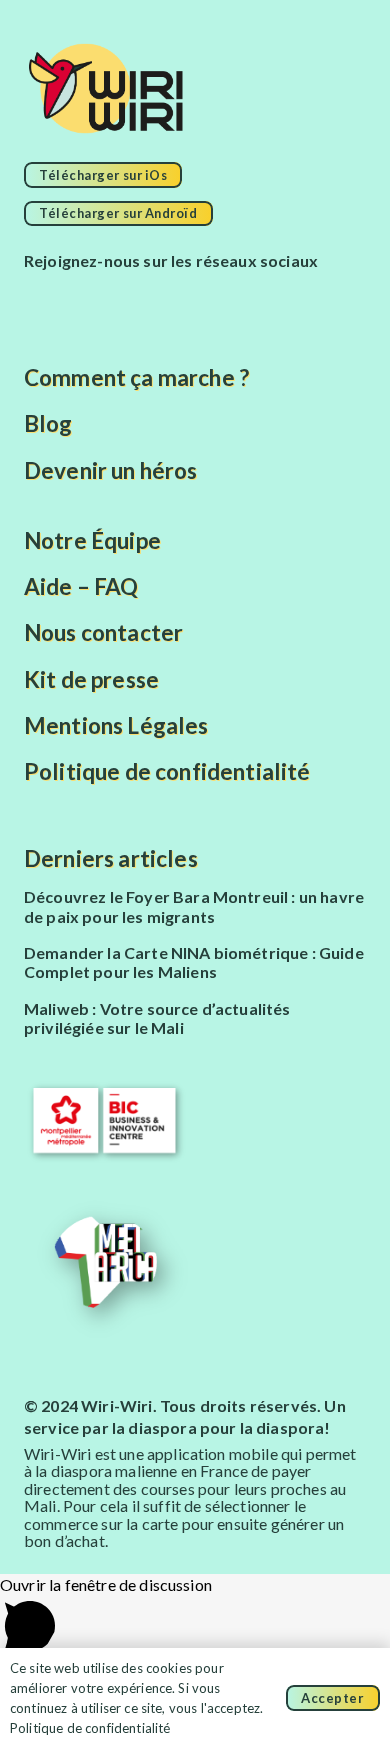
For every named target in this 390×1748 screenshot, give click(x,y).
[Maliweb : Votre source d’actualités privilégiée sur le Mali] (195, 1019)
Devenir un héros (111, 470)
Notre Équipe (92, 540)
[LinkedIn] (255, 299)
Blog (48, 423)
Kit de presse (91, 679)
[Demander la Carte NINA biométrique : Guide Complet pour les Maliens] (195, 963)
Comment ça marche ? (136, 377)
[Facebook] (48, 299)
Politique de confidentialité (167, 771)
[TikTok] (152, 299)
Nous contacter (103, 632)
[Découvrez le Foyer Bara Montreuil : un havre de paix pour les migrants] (195, 907)
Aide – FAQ (81, 586)
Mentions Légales (116, 725)
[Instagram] (100, 299)
